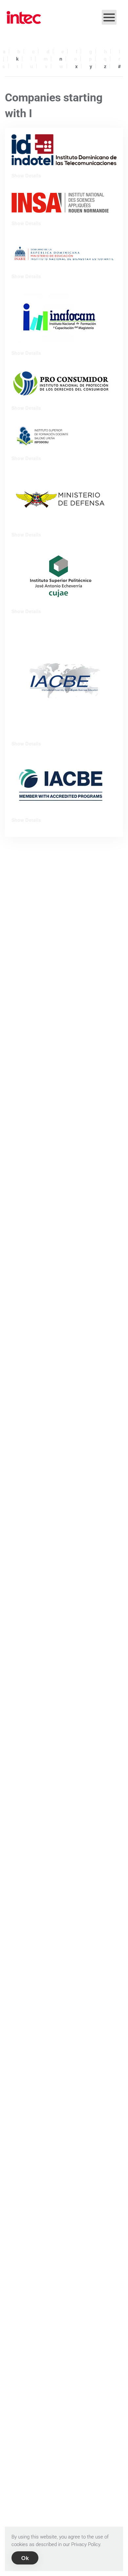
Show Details (26, 175)
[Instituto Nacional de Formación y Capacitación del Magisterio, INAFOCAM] (61, 317)
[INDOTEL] (64, 149)
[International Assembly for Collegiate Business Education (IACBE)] (64, 680)
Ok (25, 2558)
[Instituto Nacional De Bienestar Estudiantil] (64, 253)
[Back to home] (24, 17)
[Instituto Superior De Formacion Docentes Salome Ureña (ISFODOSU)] (64, 436)
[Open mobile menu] (109, 17)
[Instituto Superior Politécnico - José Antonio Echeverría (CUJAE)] (61, 576)
